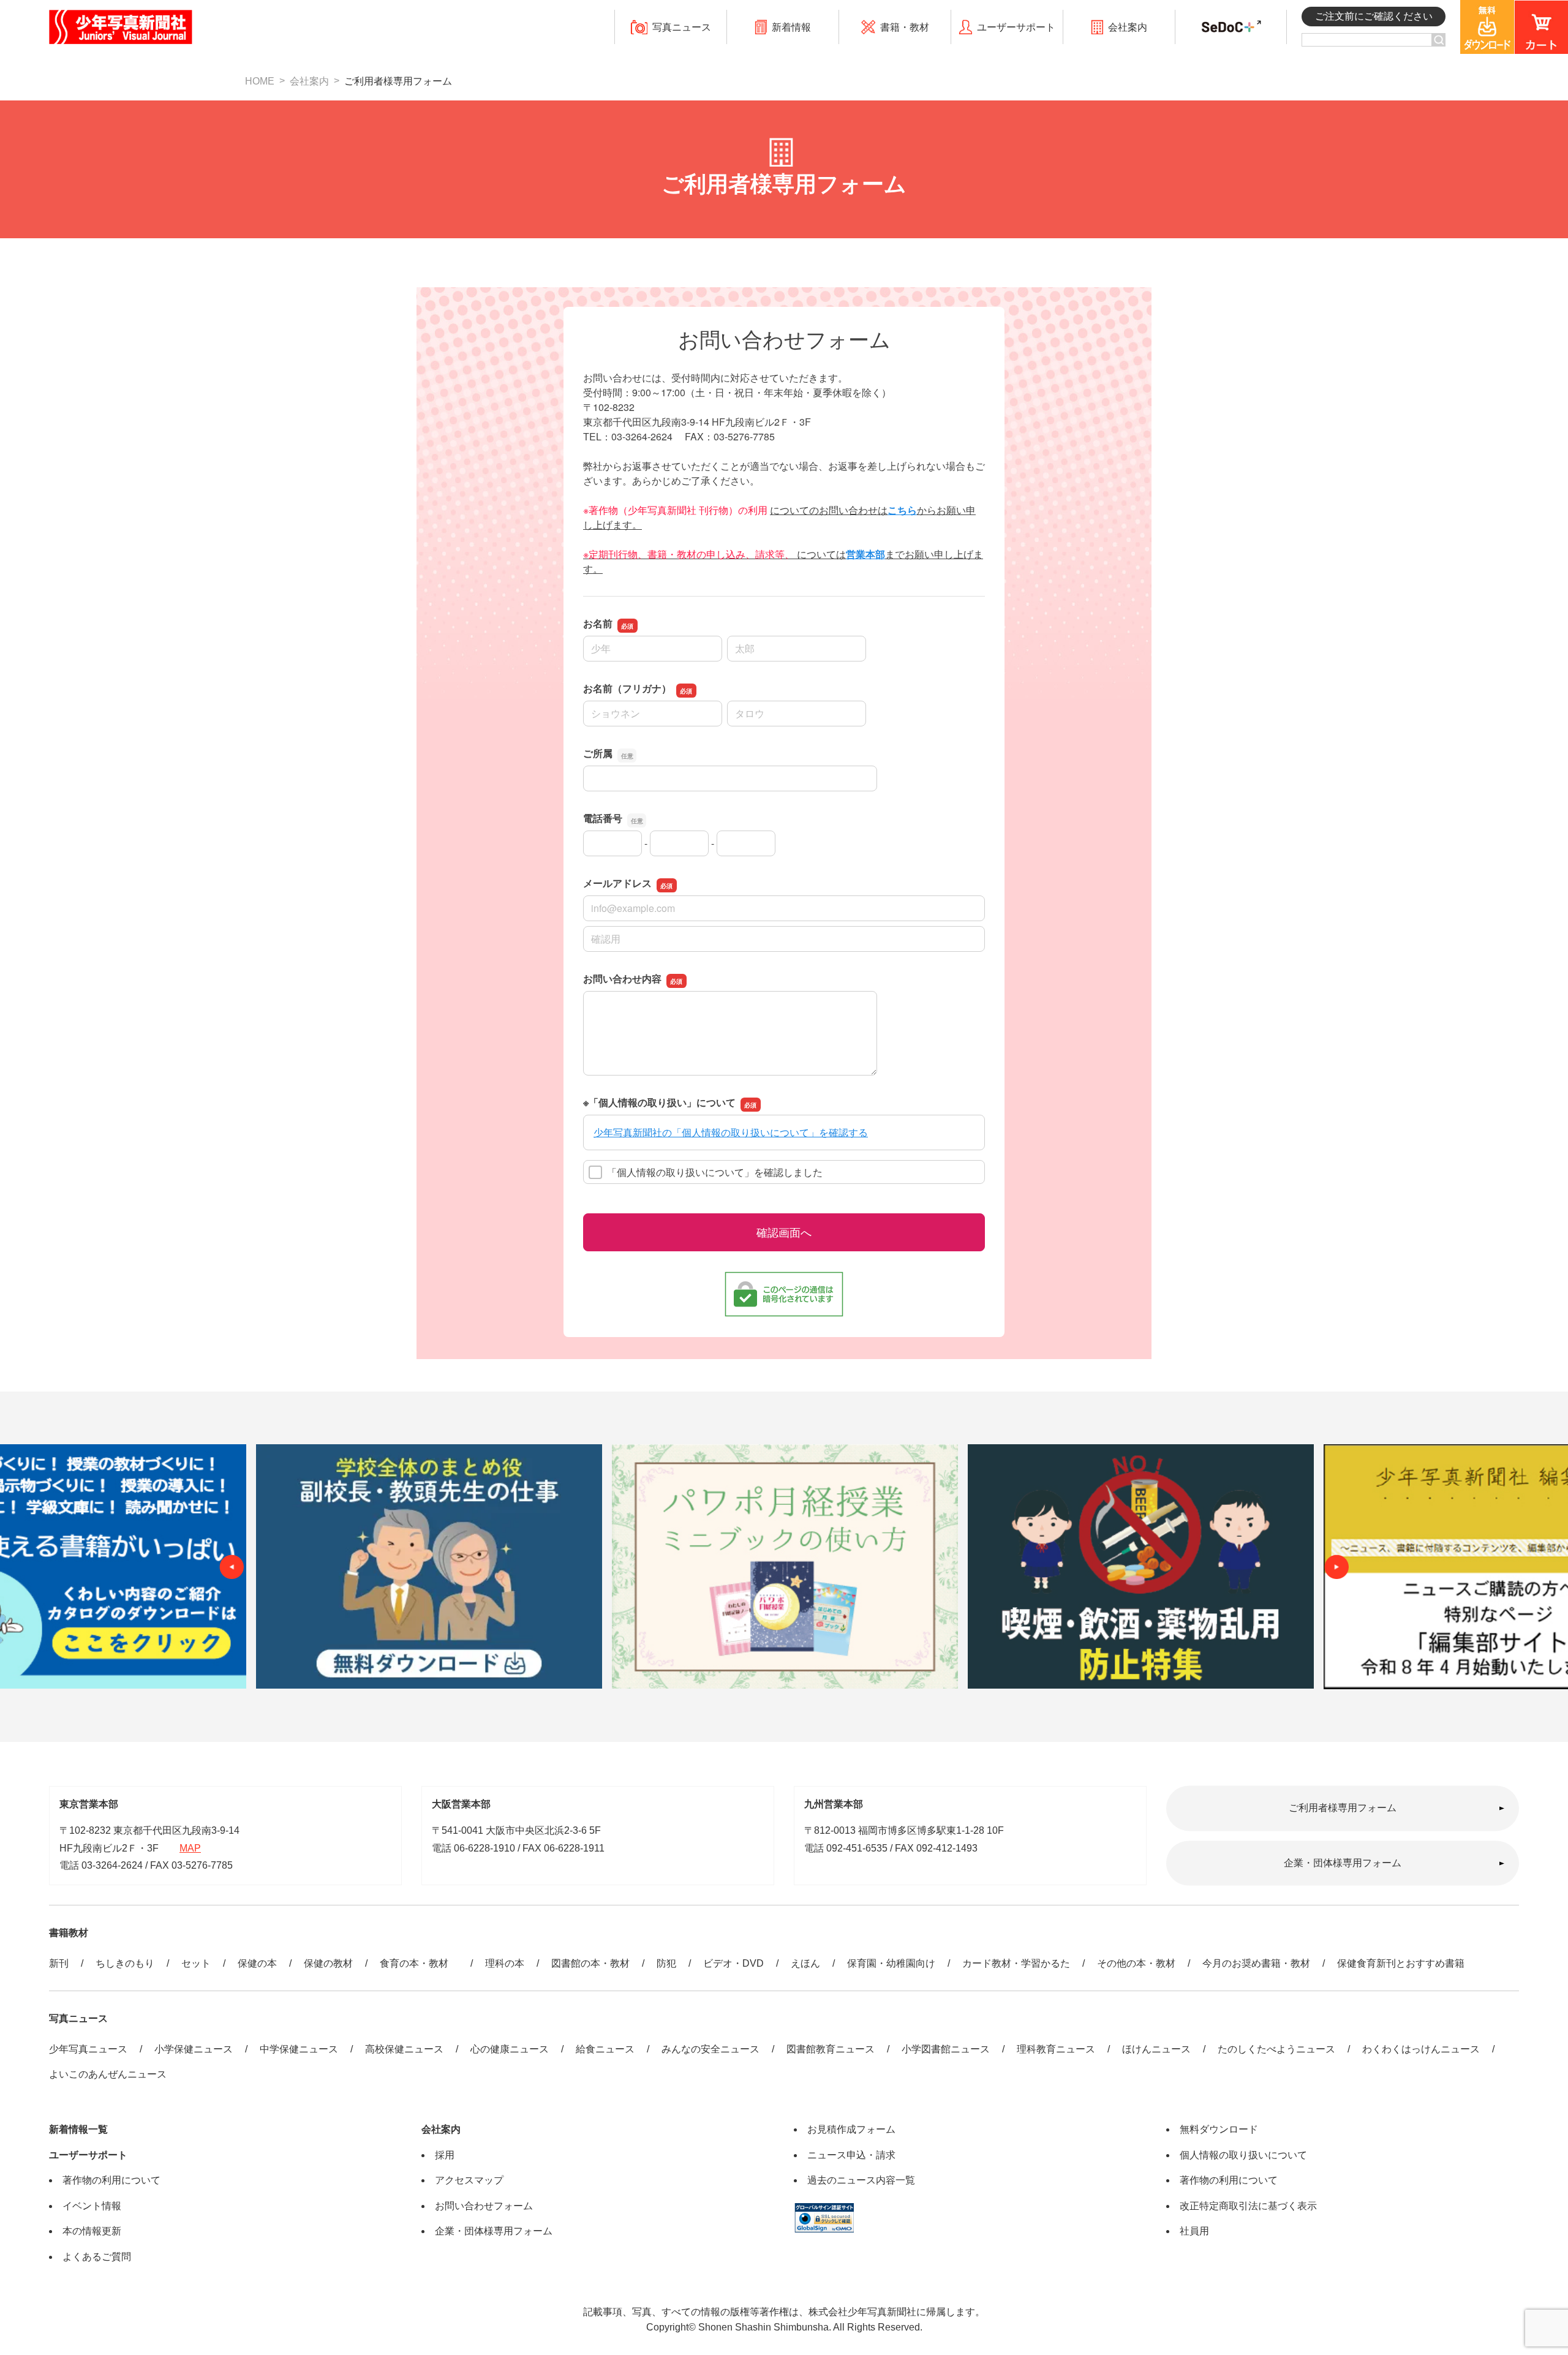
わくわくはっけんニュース (1421, 2049)
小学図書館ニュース (946, 2049)
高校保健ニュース (404, 2049)
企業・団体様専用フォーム (1343, 1863)
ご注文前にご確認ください (1374, 16)
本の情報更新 (92, 2231)
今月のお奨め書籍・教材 (1256, 1963)
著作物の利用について (111, 2180)
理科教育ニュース (1056, 2049)
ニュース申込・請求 (851, 2155)
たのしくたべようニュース (1276, 2049)
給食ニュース (605, 2049)
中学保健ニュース (299, 2049)
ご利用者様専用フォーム (1343, 1808)
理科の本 (505, 1963)
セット (196, 1963)
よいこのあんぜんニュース (108, 2074)
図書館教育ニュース (831, 2049)
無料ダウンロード (1219, 2129)
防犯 (666, 1963)
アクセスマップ (469, 2180)
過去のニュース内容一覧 (861, 2180)
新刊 (59, 1963)
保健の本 (257, 1963)
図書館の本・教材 (590, 1963)
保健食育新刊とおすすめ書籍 (1401, 1963)
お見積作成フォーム (851, 2129)
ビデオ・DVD (733, 1963)
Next (1336, 1567)
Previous (232, 1567)
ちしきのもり (125, 1963)
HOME (260, 81)
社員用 (1194, 2231)
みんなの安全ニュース (710, 2049)
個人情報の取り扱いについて (1243, 2155)
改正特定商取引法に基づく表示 (1248, 2206)
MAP (190, 1848)
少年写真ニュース (88, 2049)
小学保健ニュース (194, 2049)
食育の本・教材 (419, 1963)
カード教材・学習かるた (1016, 1963)
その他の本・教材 (1136, 1963)
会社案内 (309, 81)
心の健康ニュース (510, 2049)
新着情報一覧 (78, 2129)
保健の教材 (328, 1963)
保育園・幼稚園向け (891, 1963)
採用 (445, 2155)
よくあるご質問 (97, 2257)
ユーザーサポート (88, 2155)
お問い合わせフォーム (484, 2206)
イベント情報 (92, 2206)
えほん (805, 1963)
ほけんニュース (1156, 2049)
